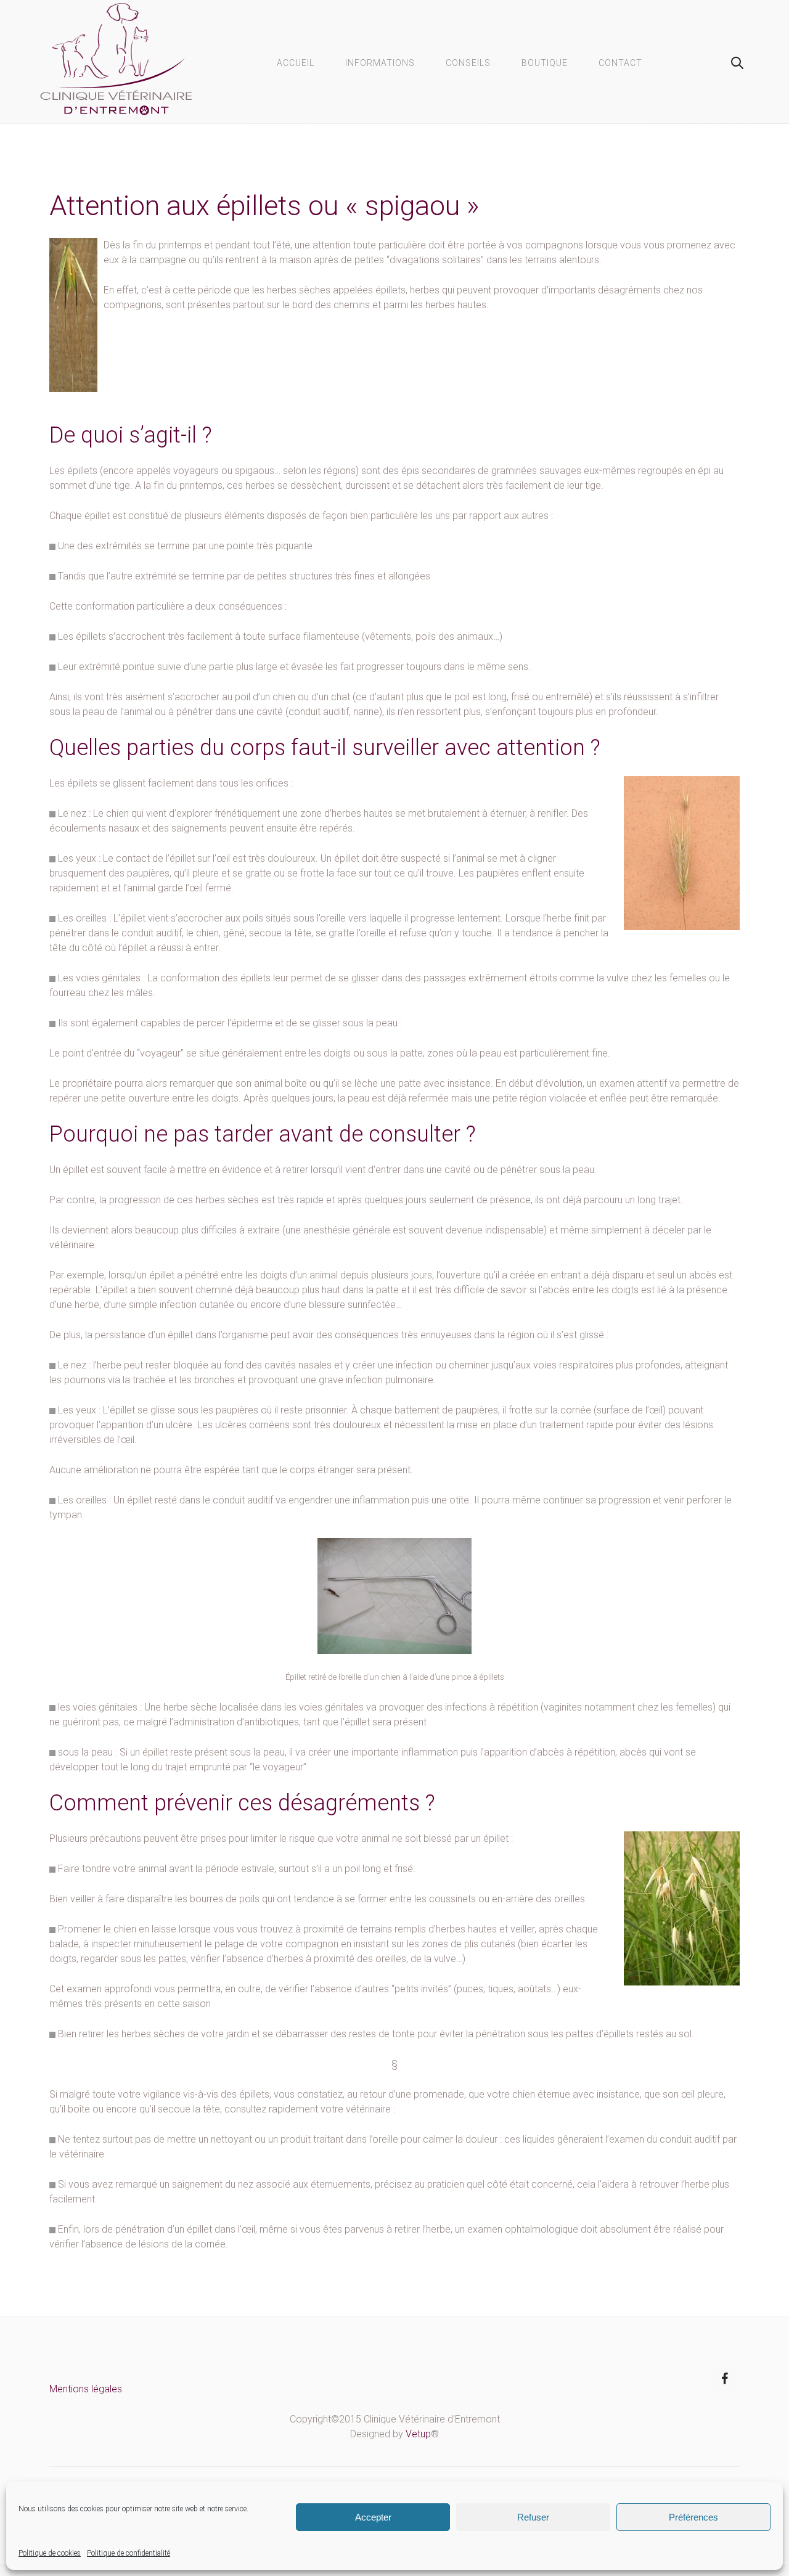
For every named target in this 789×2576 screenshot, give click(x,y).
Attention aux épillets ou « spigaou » (264, 206)
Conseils (468, 63)
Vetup (418, 2434)
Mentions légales (86, 2389)
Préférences (693, 2517)
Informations (380, 63)
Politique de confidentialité (129, 2553)
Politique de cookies (50, 2553)
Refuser (533, 2517)
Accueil (296, 63)
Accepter (373, 2517)
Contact (620, 63)
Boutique (545, 63)
